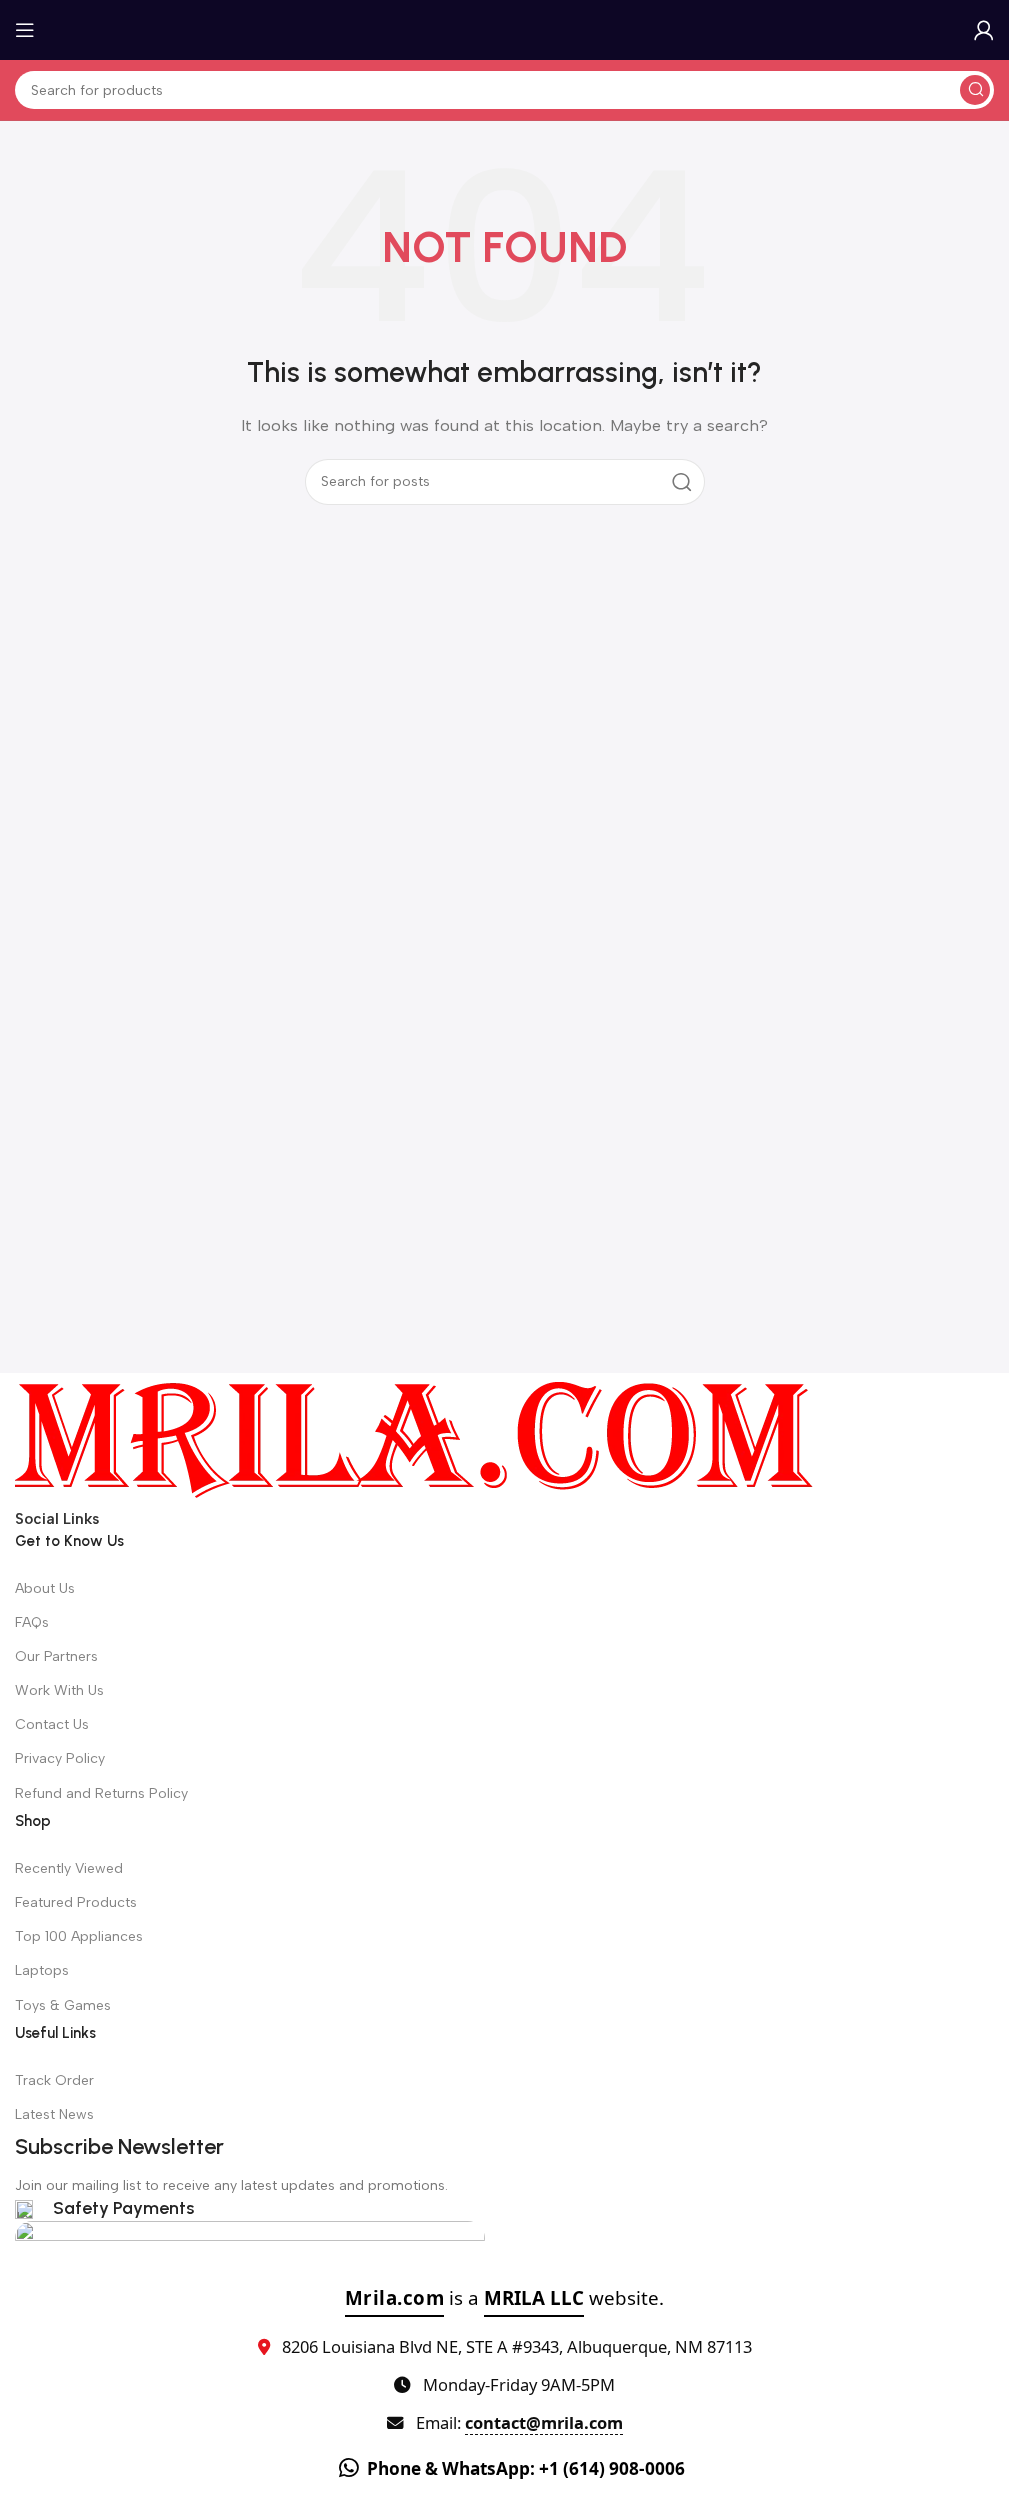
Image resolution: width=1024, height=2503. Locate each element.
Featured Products (76, 1902)
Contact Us (52, 1724)
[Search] (975, 90)
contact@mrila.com (544, 2422)
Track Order (54, 2080)
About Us (45, 1588)
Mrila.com (395, 2297)
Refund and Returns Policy (101, 1793)
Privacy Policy (60, 1758)
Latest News (54, 2114)
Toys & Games (63, 2005)
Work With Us (59, 1690)
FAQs (32, 1622)
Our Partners (56, 1656)
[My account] (984, 30)
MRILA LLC (534, 2297)
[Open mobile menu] (25, 30)
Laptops (42, 1970)
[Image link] (415, 1438)
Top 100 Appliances (79, 1936)
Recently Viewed (69, 1868)
